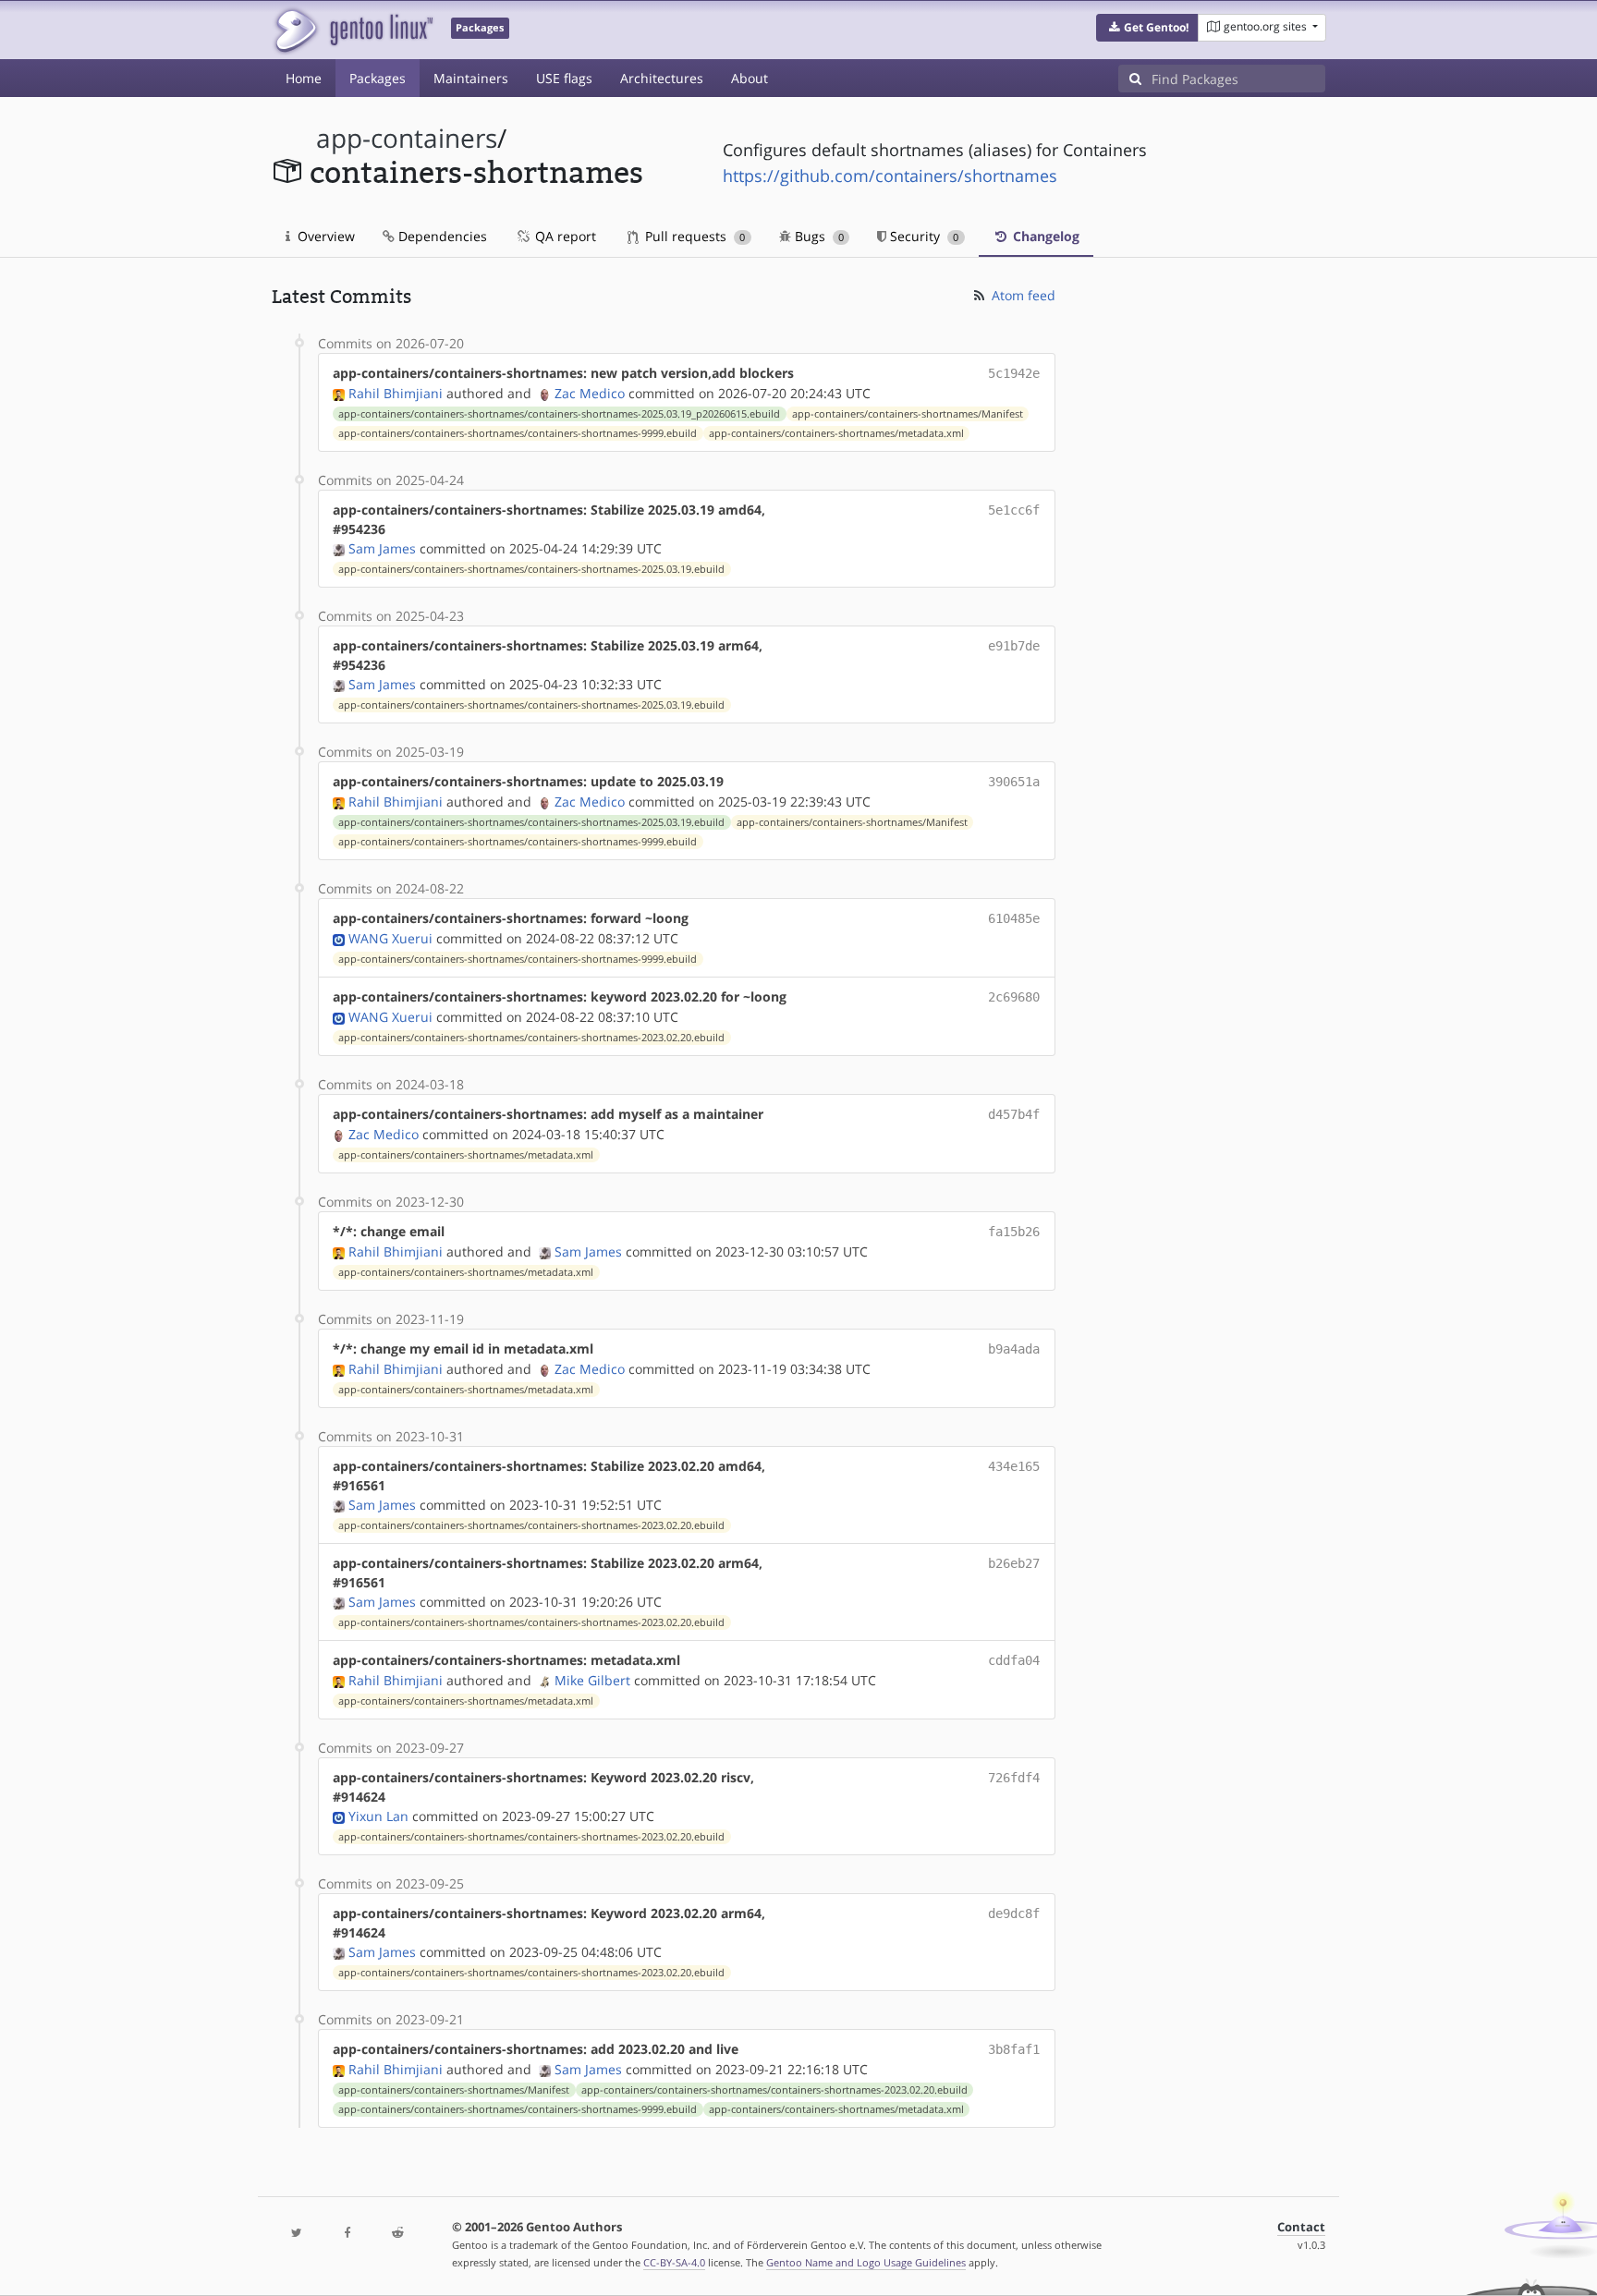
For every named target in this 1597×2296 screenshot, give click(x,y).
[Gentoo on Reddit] (397, 2234)
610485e (1014, 918)
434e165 (1014, 1466)
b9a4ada (1014, 1349)
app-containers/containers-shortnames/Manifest (908, 414)
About (750, 78)
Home (304, 78)
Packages (378, 78)
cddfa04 (1014, 1660)
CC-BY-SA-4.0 (674, 2262)
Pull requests (693, 236)
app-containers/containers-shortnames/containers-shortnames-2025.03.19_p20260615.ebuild (559, 414)
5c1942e (1014, 373)
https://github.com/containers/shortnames (890, 176)
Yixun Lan (378, 1816)
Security (922, 236)
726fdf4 (1014, 1778)
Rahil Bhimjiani (396, 393)
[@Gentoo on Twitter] (297, 2234)
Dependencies (441, 236)
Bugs (817, 236)
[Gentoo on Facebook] (347, 2234)
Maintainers (471, 78)
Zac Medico (590, 393)
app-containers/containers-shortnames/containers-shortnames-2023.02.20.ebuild (531, 1038)
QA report (564, 236)
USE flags (564, 78)
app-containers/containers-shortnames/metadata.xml (836, 433)
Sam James (382, 548)
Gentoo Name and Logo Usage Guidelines (866, 2262)
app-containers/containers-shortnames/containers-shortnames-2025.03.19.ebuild (531, 569)
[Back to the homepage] (353, 30)
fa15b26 (1014, 1232)
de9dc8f (1014, 1913)
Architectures (662, 78)
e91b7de (1014, 646)
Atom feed (1022, 295)
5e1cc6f (1014, 510)
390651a (1014, 782)
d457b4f (1014, 1114)
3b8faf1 (1014, 2049)
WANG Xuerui (390, 938)
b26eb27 (1014, 1563)
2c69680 (1014, 997)
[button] (1147, 28)
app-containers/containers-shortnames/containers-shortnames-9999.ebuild (518, 433)
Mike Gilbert (592, 1680)
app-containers (407, 138)
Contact (1301, 2227)
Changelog (1044, 236)
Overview (324, 236)
